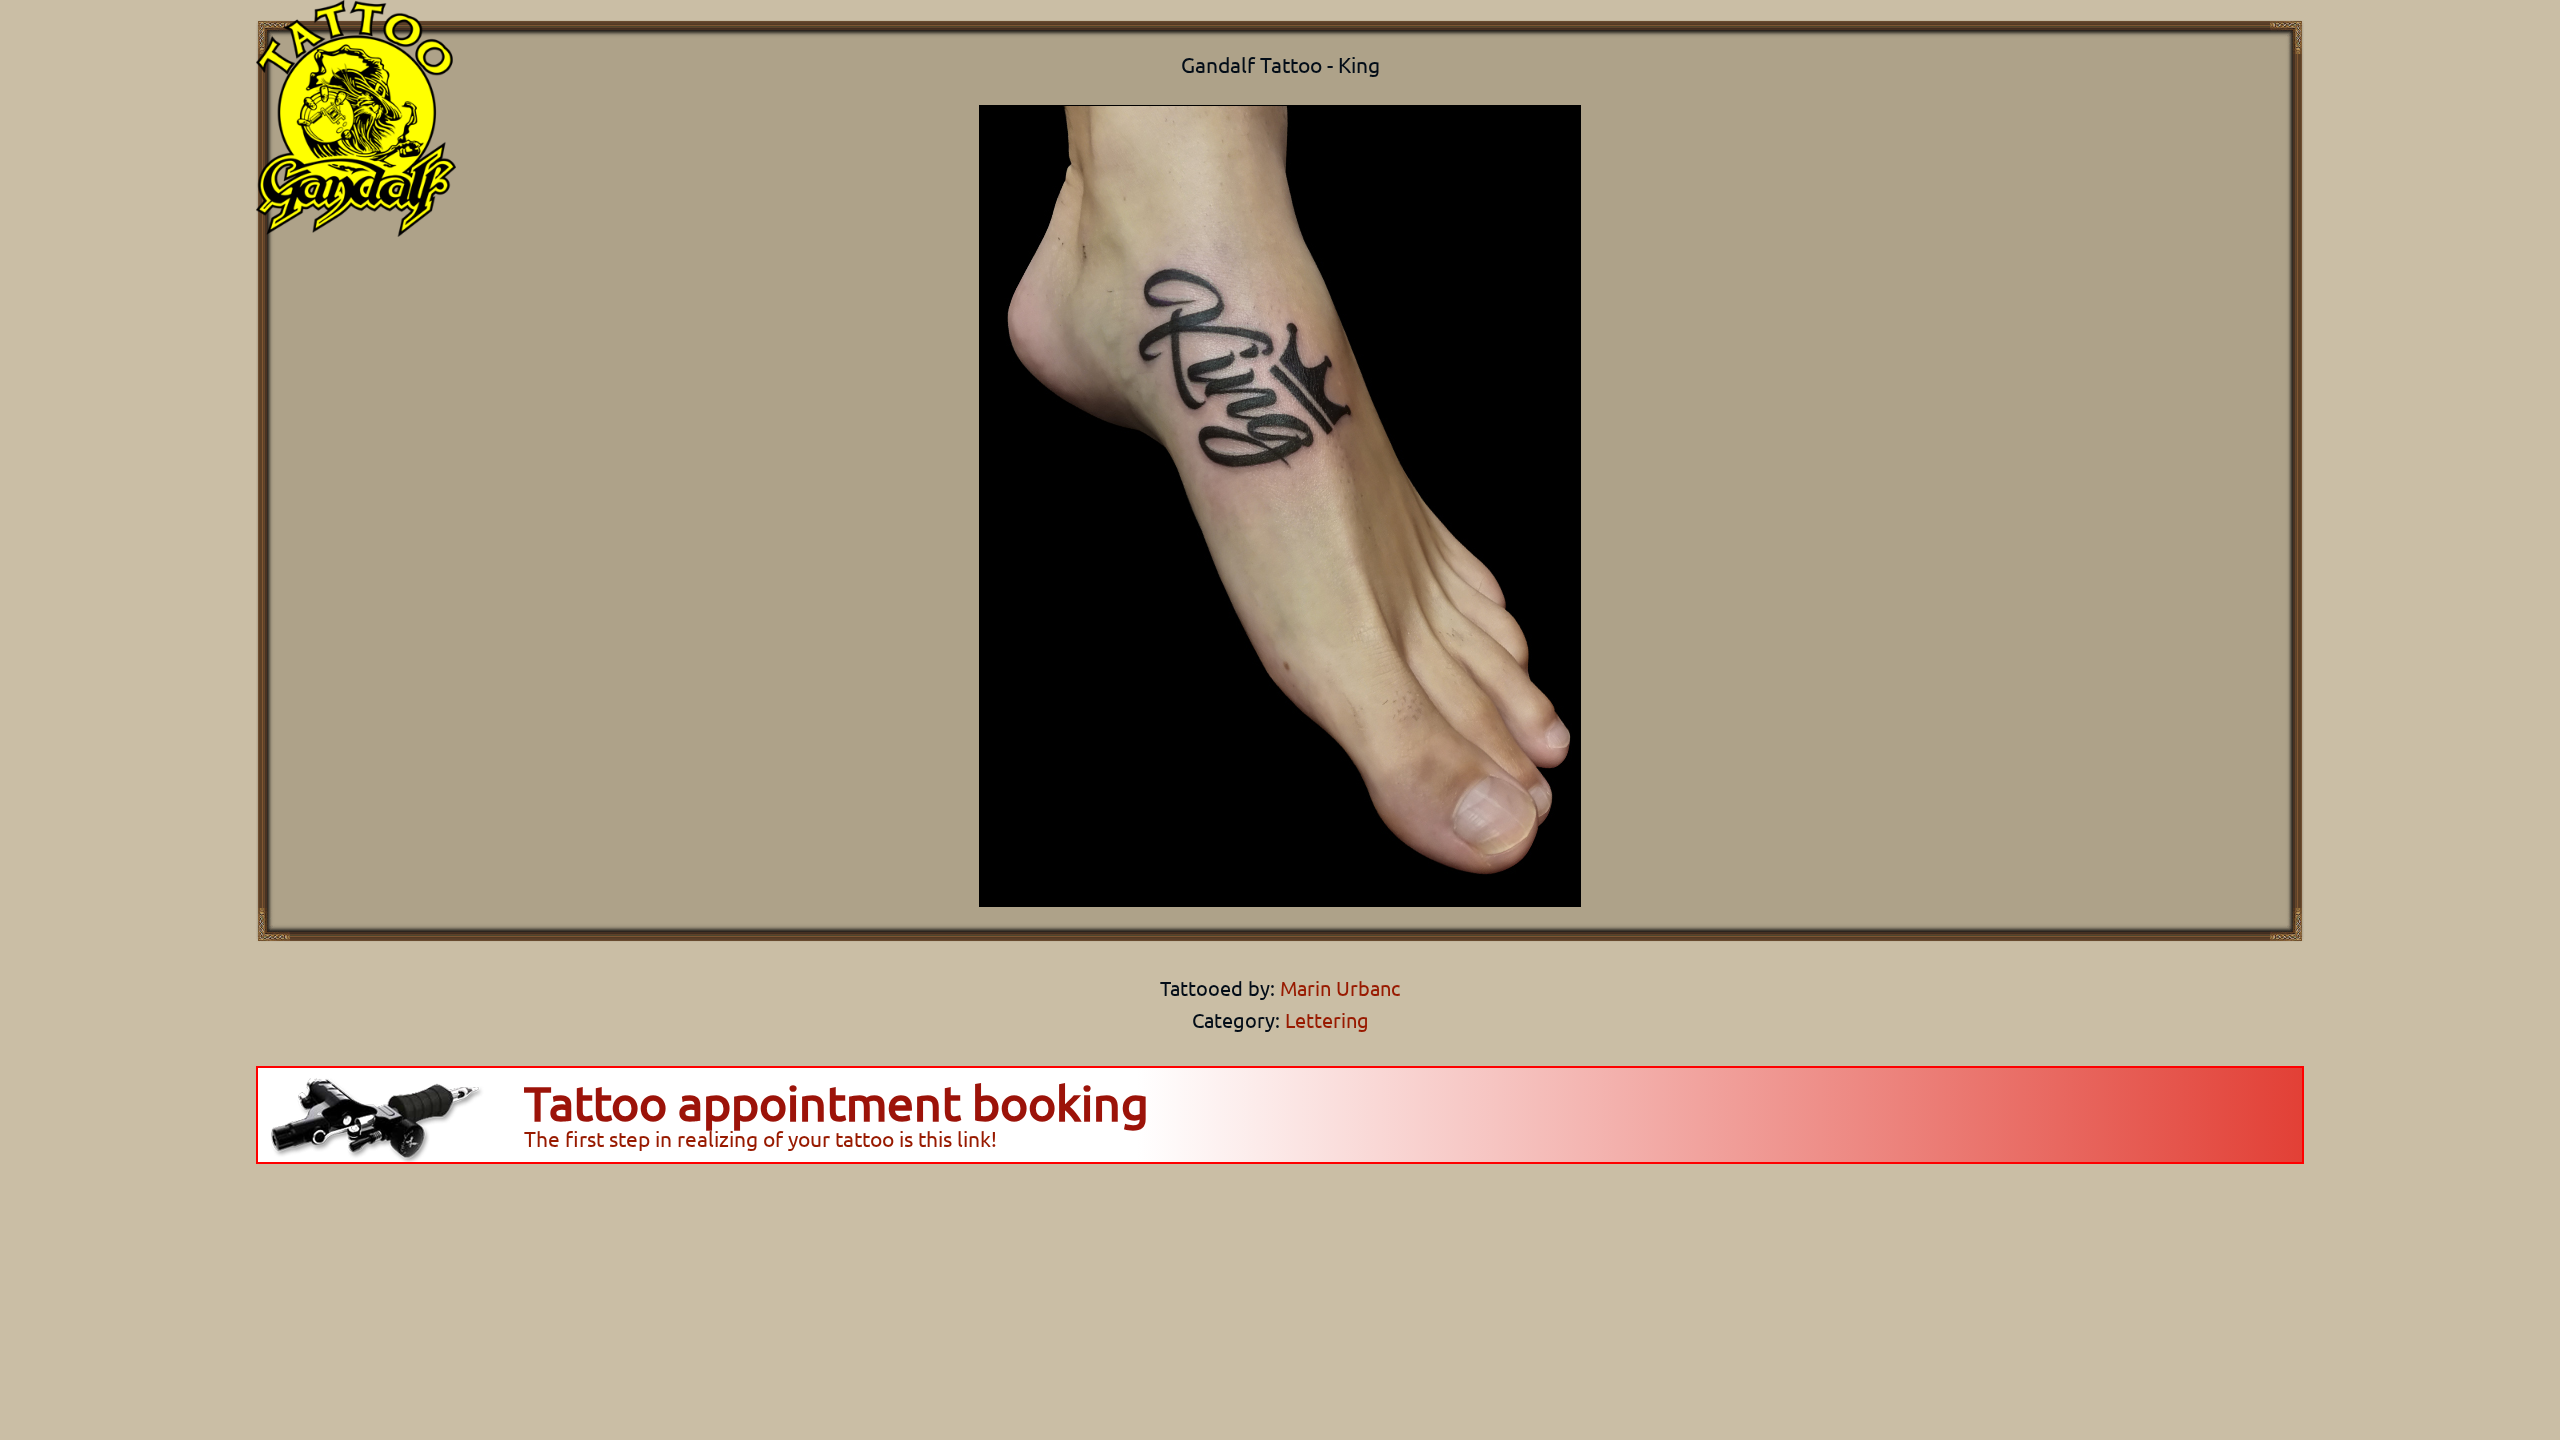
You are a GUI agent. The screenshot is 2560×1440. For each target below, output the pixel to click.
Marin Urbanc (1337, 987)
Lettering (1327, 1019)
